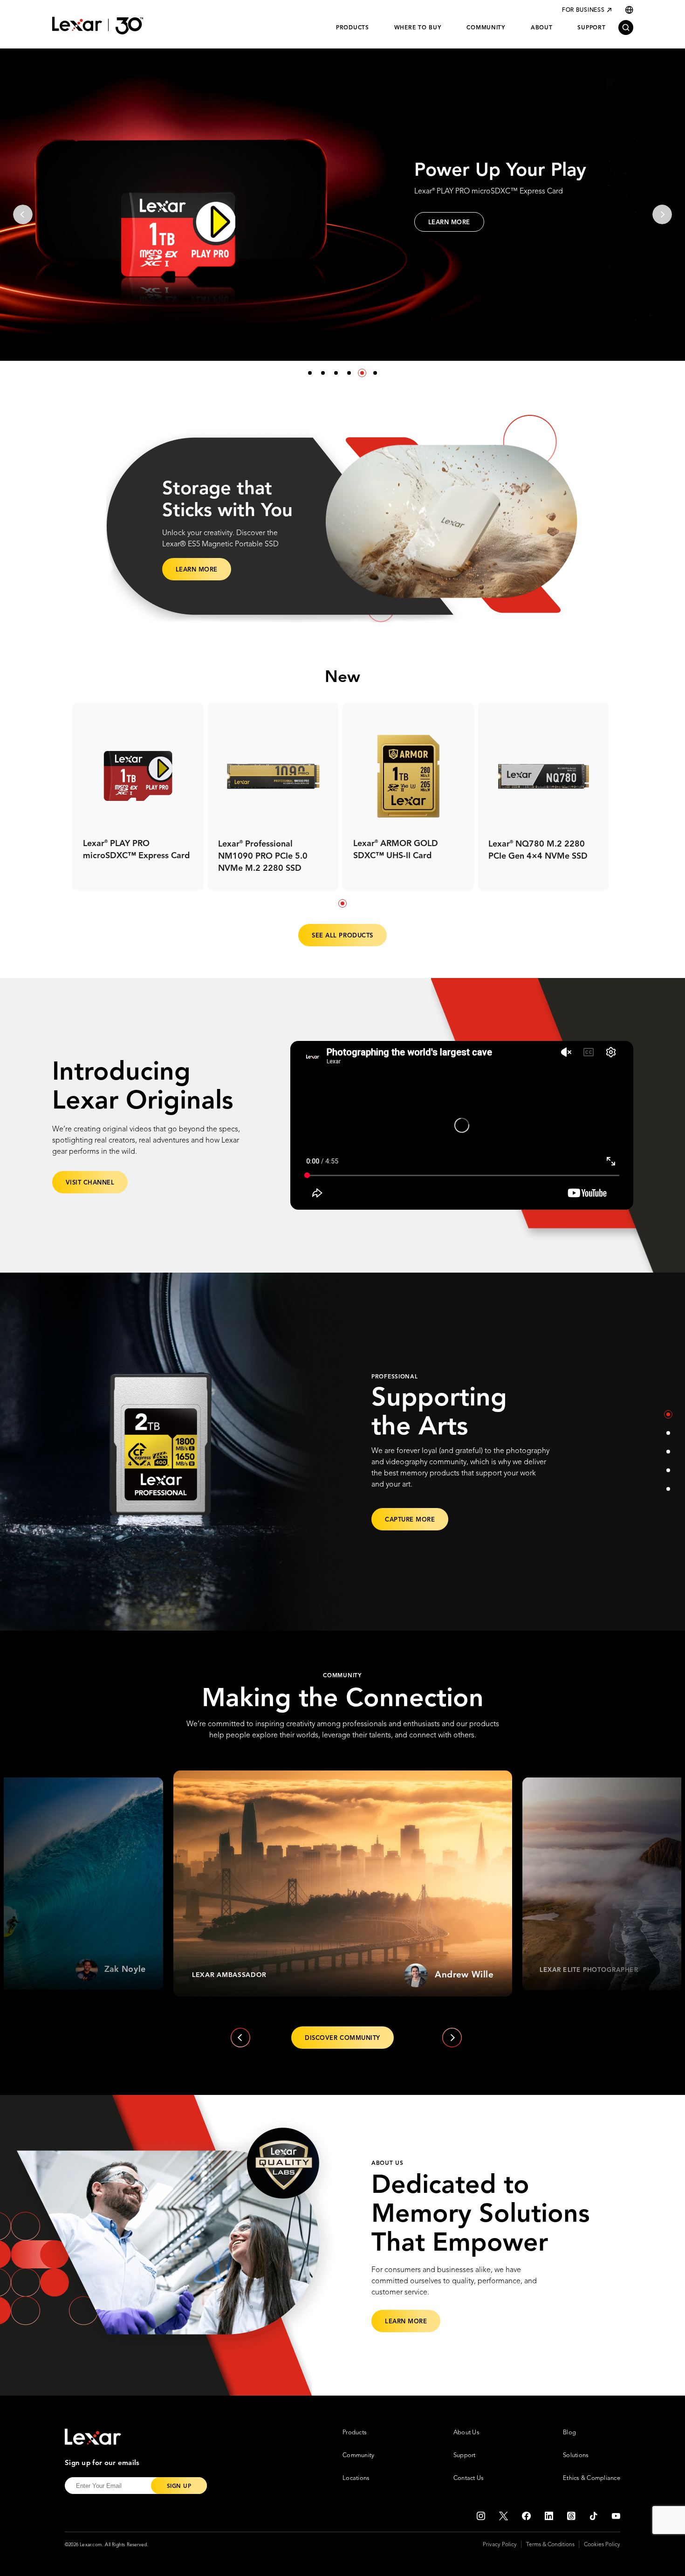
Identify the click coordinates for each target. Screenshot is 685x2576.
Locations (356, 2478)
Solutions (576, 2455)
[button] (310, 373)
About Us (466, 2433)
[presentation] (23, 214)
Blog (569, 2433)
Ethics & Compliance (592, 2478)
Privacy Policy (500, 2545)
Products (355, 2433)
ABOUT (542, 28)
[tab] (342, 903)
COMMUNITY (486, 28)
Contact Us (469, 2478)
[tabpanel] (138, 797)
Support (465, 2455)
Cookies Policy (602, 2545)
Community (358, 2455)
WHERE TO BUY (418, 28)
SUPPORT (591, 28)
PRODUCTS (353, 28)
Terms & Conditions (550, 2545)
